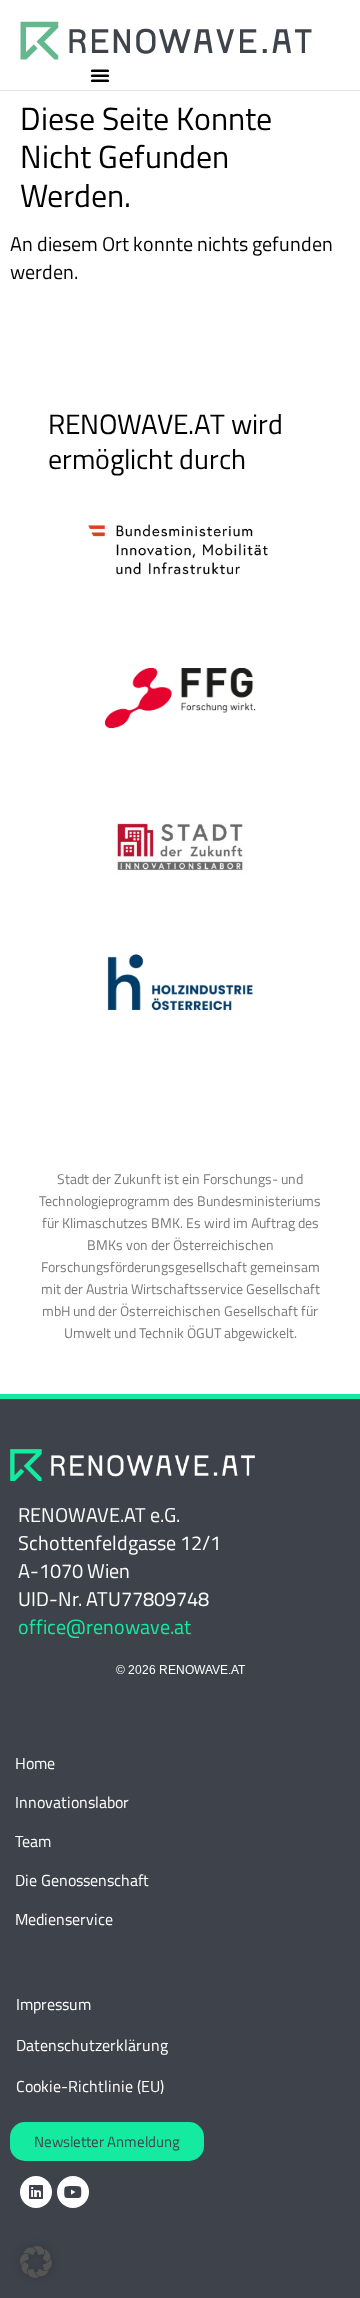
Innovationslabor (72, 1802)
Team (33, 1841)
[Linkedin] (36, 2192)
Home (35, 1763)
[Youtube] (73, 2192)
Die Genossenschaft (82, 1880)
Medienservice (64, 1919)
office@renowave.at (104, 1626)
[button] (100, 75)
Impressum (53, 2004)
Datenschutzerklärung (92, 2045)
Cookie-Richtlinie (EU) (90, 2086)
